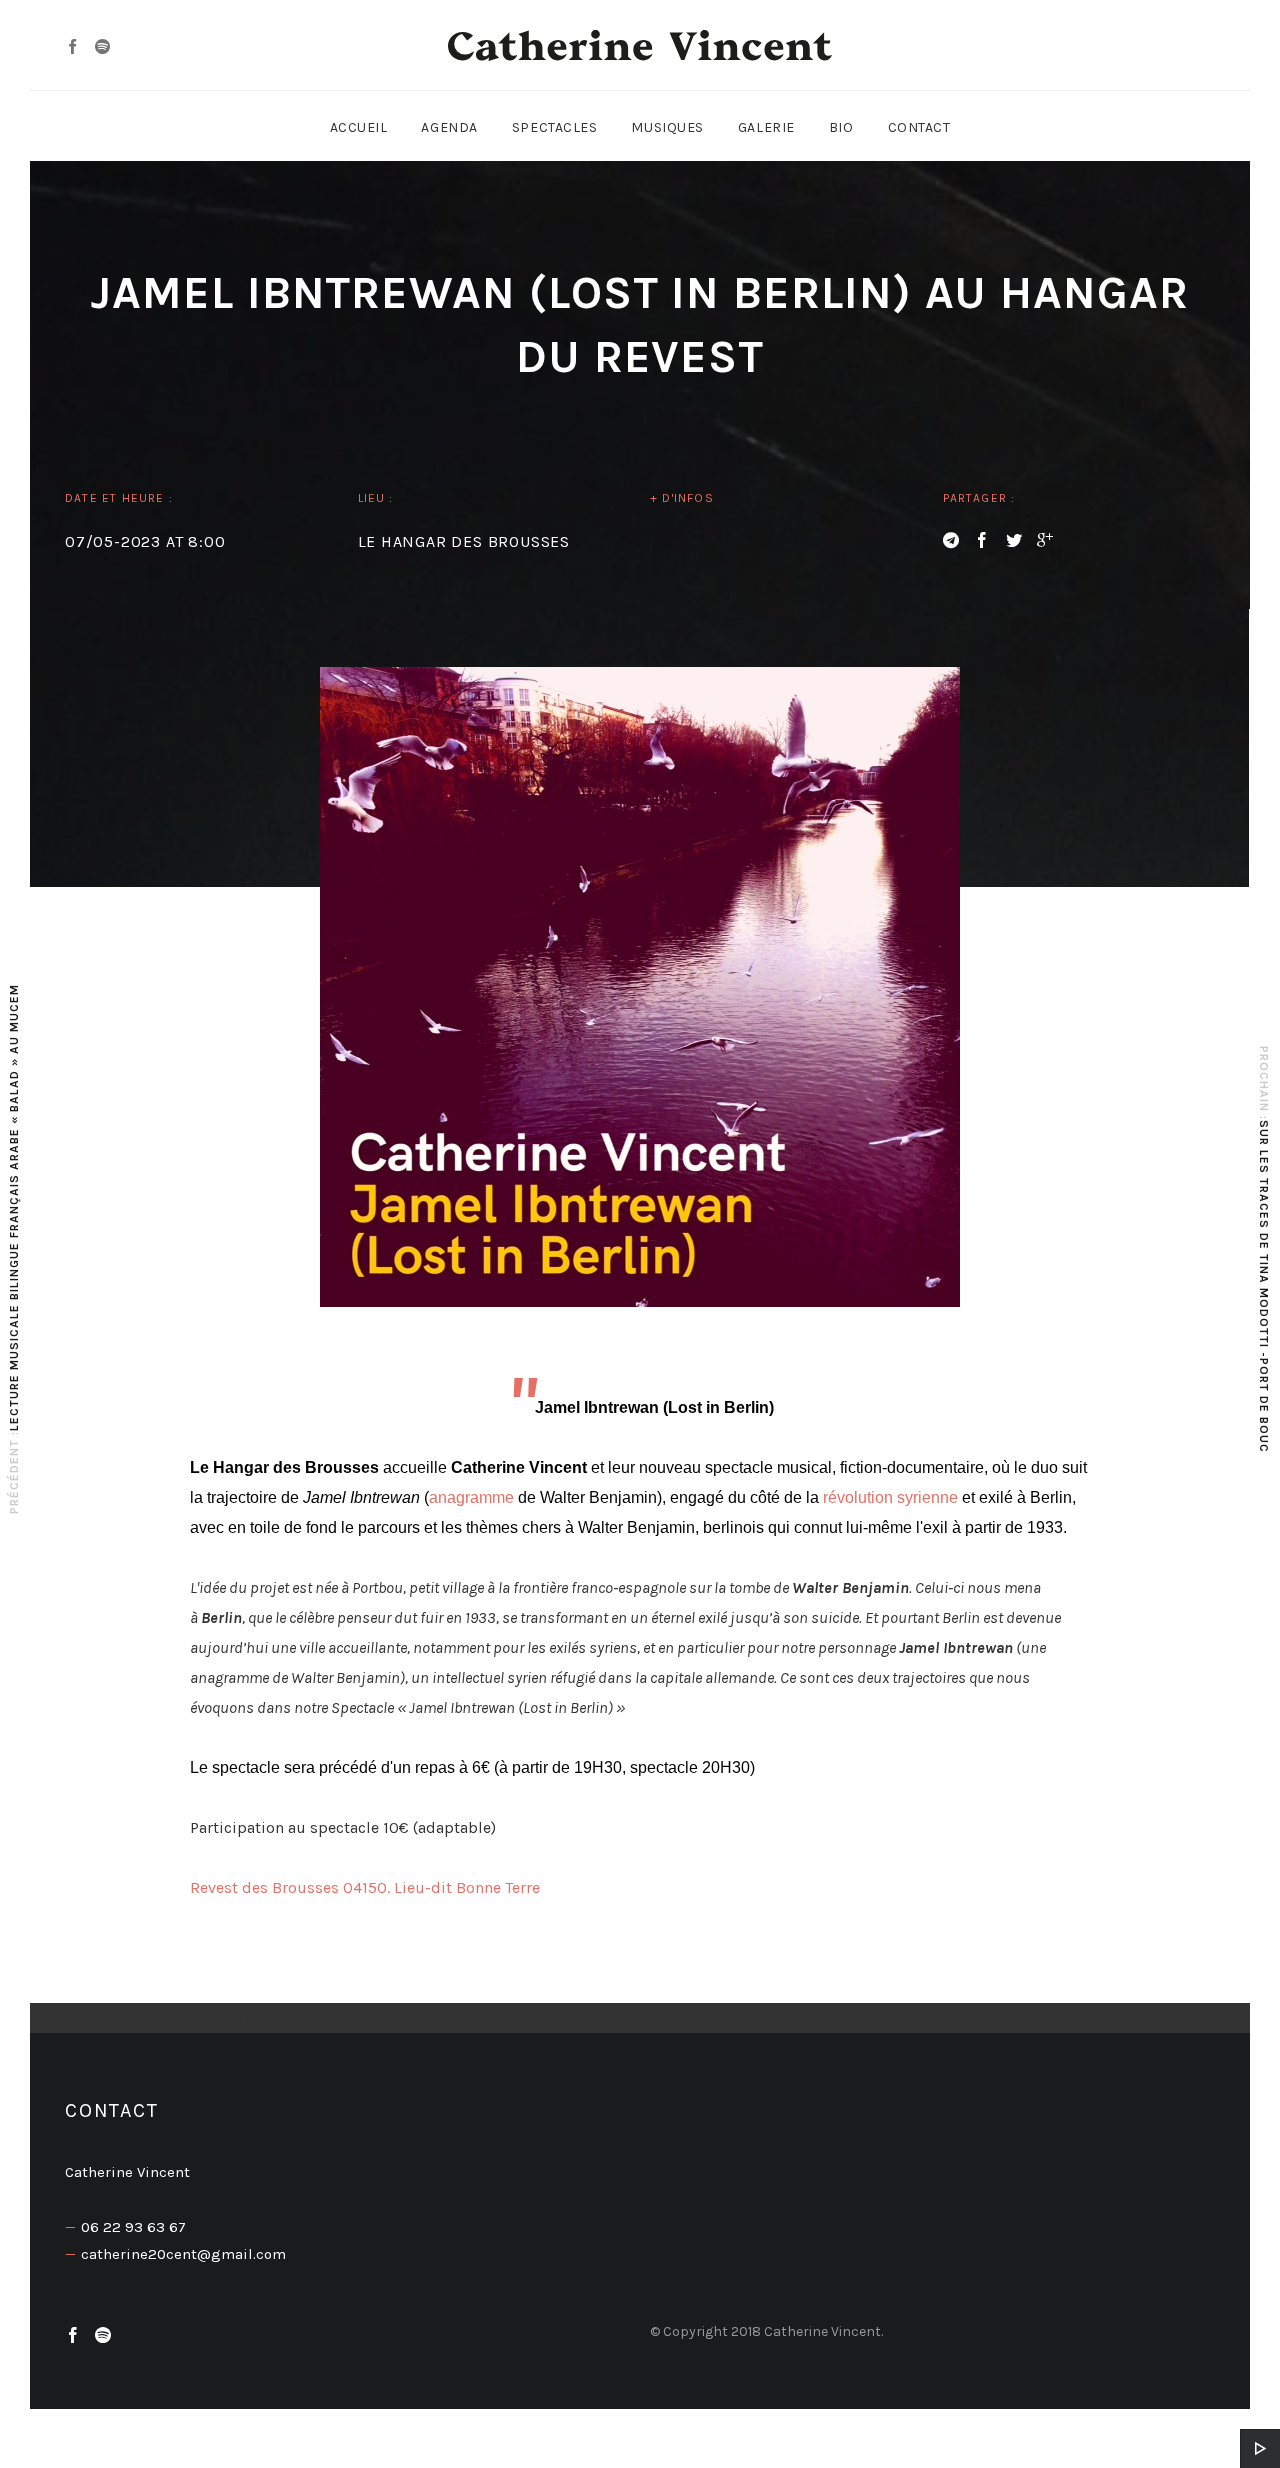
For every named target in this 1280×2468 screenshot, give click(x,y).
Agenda (449, 127)
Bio (841, 127)
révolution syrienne (890, 1497)
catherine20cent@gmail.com (183, 2254)
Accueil (359, 127)
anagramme (471, 1497)
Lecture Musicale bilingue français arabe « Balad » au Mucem (14, 1207)
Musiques (667, 127)
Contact (919, 127)
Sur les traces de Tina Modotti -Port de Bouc (1264, 1286)
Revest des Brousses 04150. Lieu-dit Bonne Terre (365, 1887)
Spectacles (555, 127)
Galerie (766, 127)
